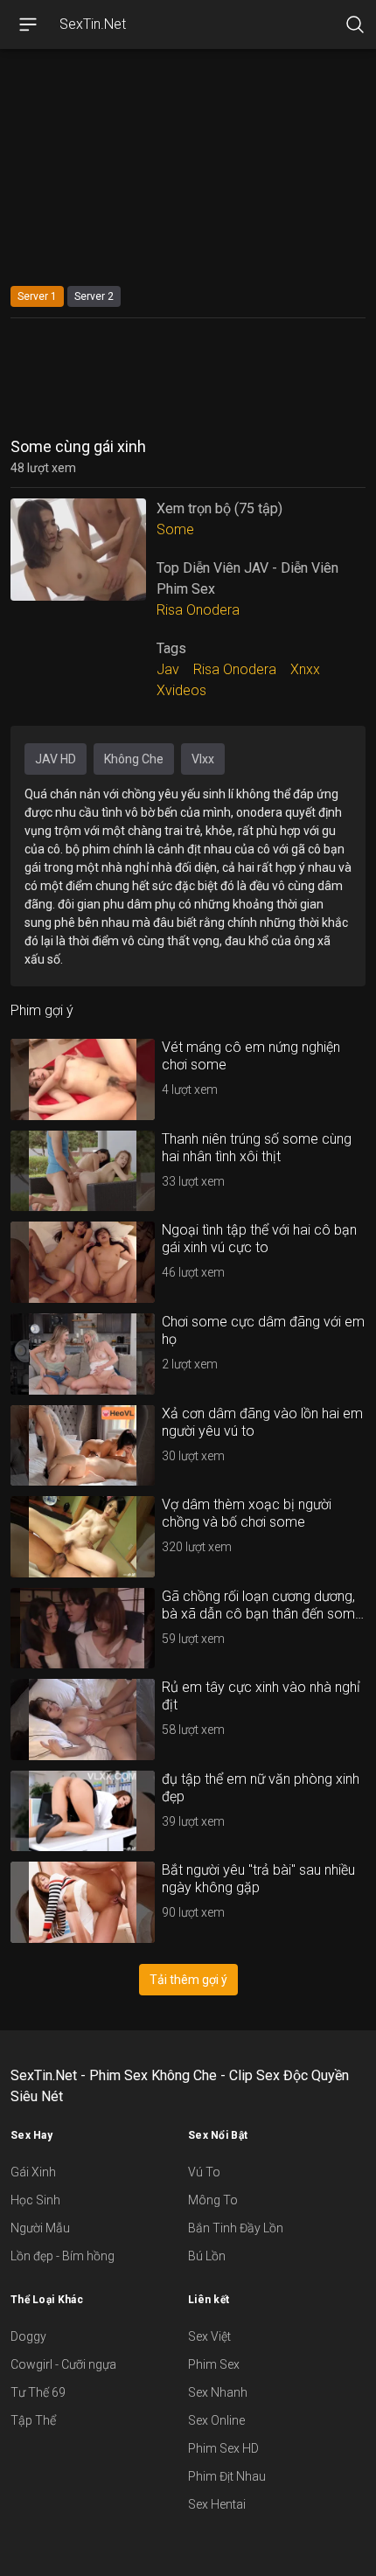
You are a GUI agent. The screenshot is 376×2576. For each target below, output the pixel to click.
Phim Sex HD (223, 2448)
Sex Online (216, 2420)
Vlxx (203, 759)
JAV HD (56, 759)
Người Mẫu (40, 2228)
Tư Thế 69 (38, 2392)
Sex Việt (209, 2336)
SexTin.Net (93, 24)
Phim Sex (214, 2364)
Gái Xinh (33, 2172)
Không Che (134, 759)
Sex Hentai (217, 2504)
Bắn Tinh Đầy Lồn (236, 2228)
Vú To (204, 2172)
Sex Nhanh (218, 2392)
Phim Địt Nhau (227, 2476)
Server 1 (37, 296)
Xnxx (305, 669)
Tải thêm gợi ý (188, 1980)
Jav (168, 669)
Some (175, 529)
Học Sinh (35, 2200)
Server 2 (94, 296)
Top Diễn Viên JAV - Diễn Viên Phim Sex (247, 578)
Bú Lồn (207, 2256)
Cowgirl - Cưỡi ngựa (63, 2364)
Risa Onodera (198, 610)
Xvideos (181, 690)
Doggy (28, 2336)
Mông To (213, 2200)
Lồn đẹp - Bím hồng (63, 2256)
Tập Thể (33, 2420)
